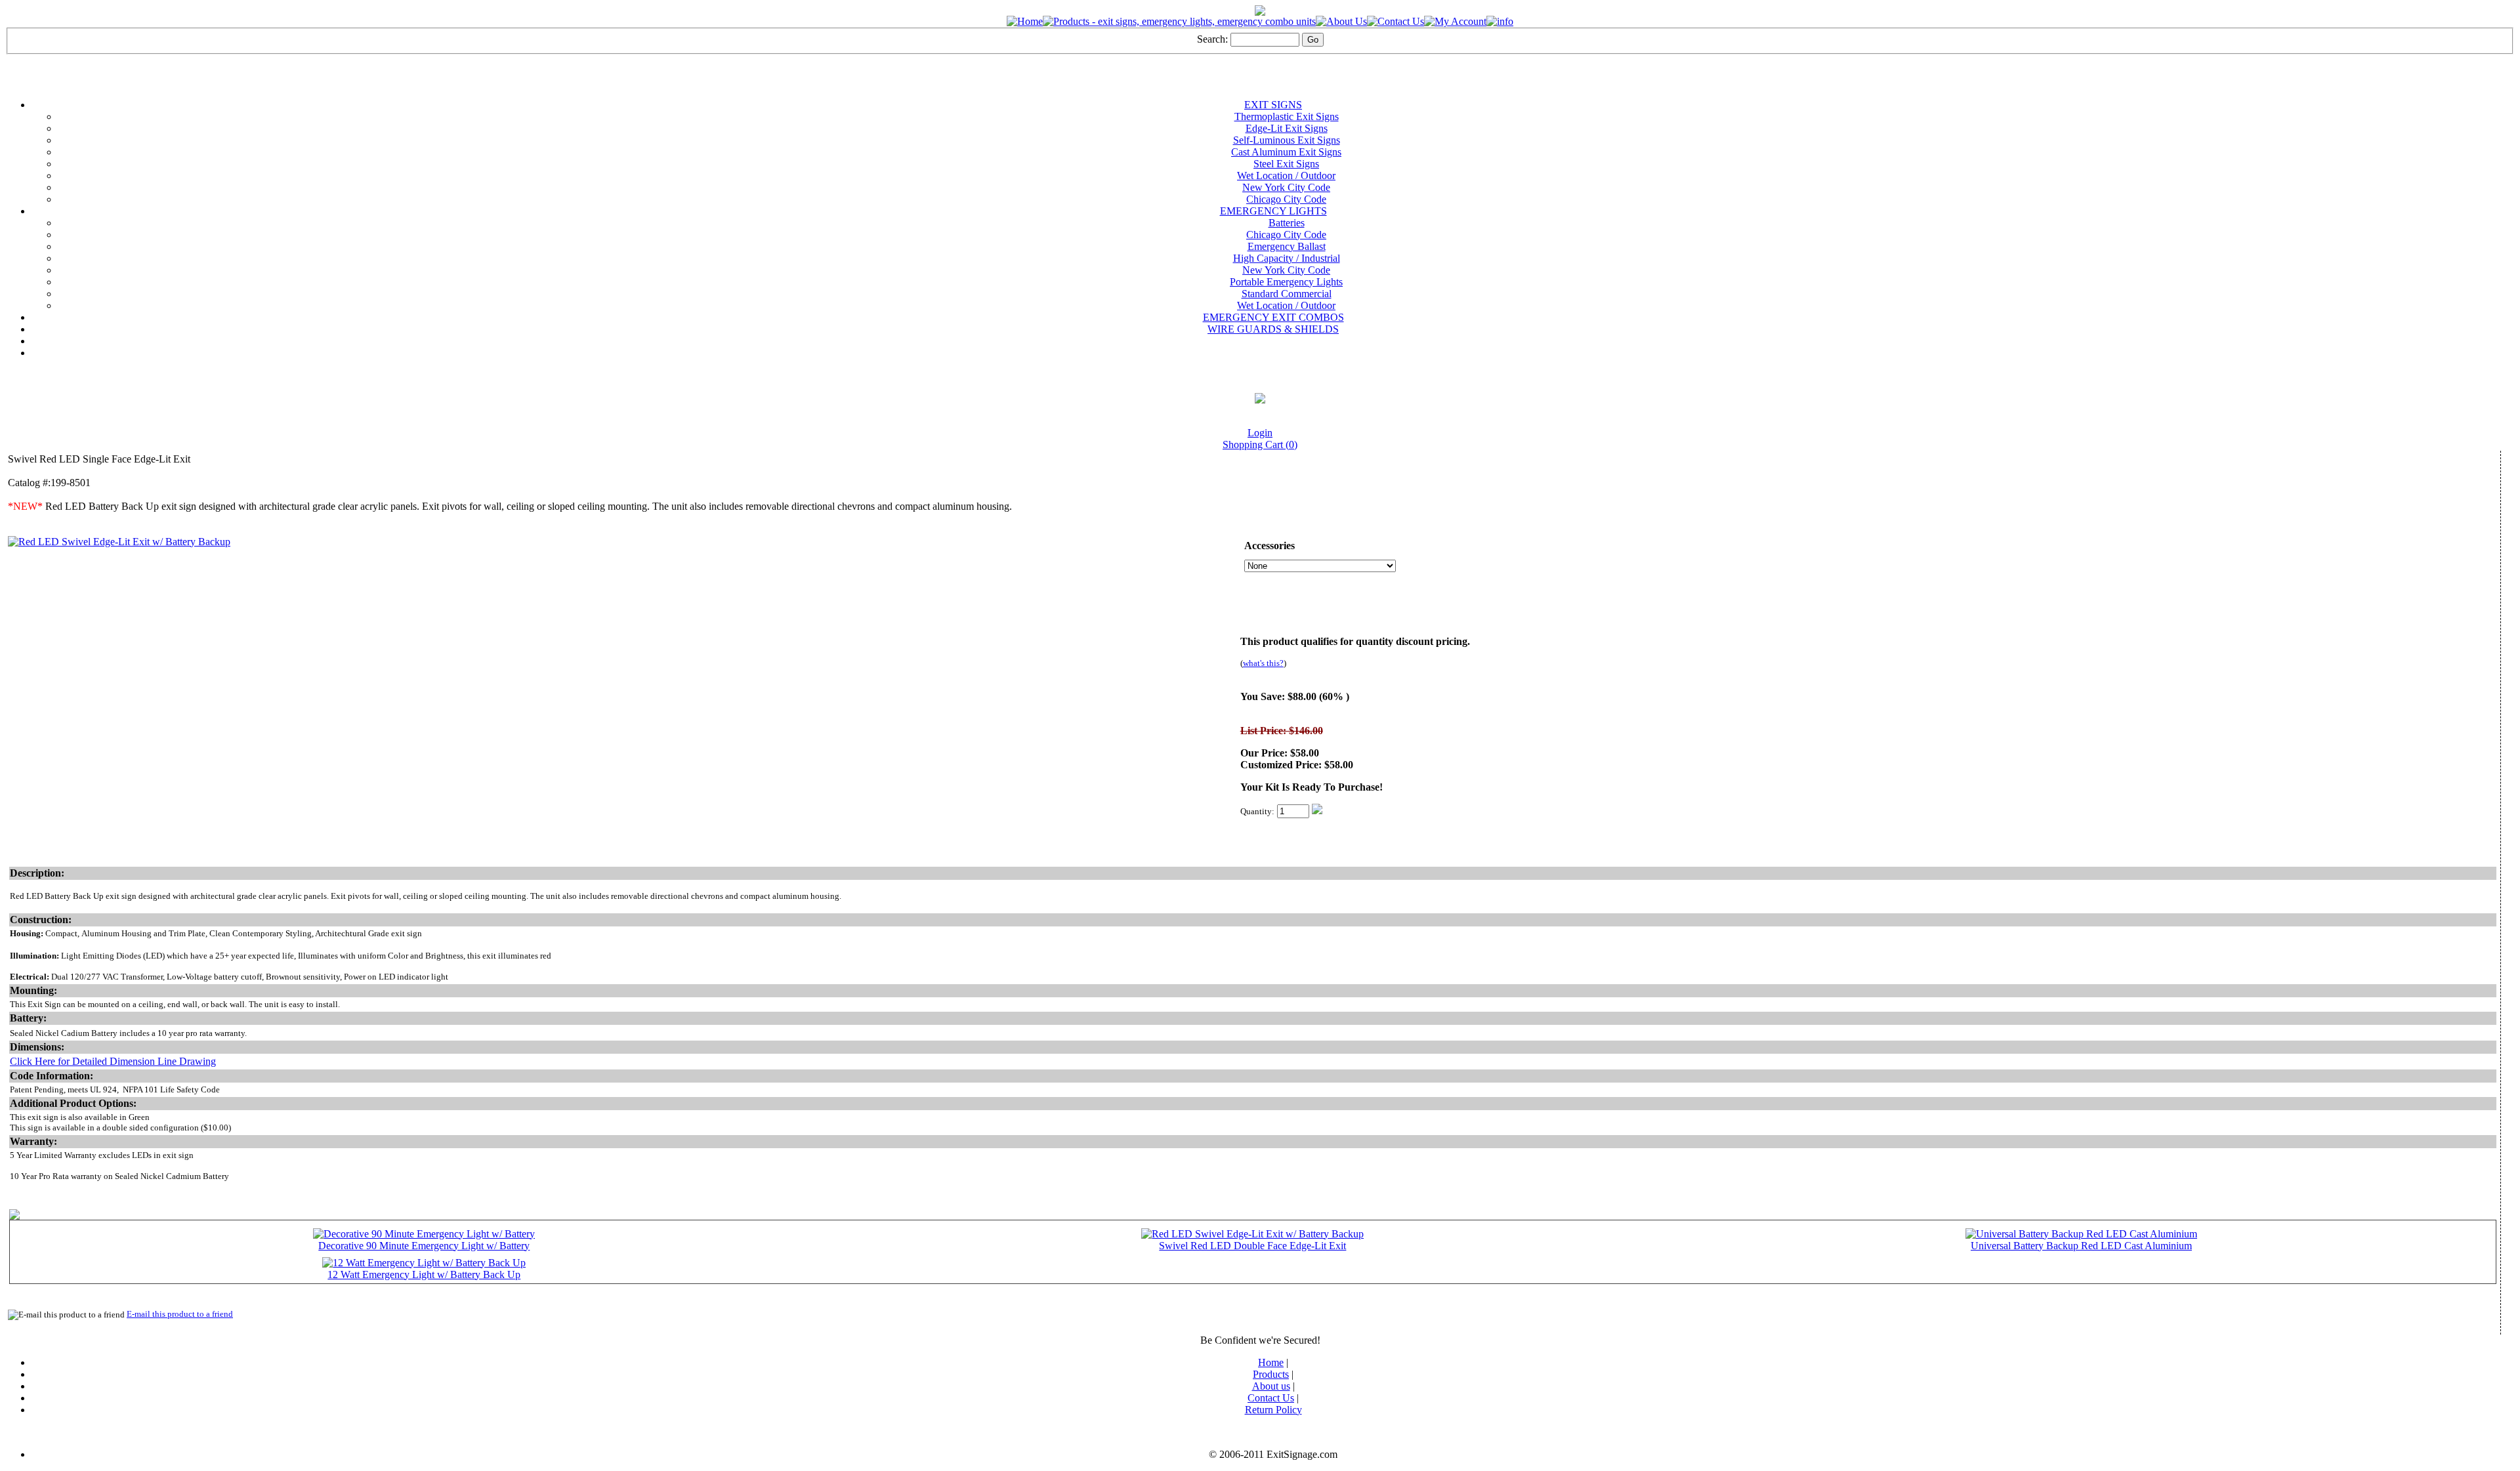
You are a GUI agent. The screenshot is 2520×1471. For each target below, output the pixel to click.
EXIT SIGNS (1273, 105)
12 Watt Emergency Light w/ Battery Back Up (424, 1274)
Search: (1212, 39)
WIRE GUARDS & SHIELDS (1273, 329)
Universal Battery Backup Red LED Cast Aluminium (2081, 1246)
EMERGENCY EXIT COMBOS (1273, 317)
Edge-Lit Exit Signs (1287, 128)
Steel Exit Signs (1286, 164)
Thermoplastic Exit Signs (1287, 116)
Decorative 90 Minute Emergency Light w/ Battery (424, 1246)
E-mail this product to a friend (180, 1314)
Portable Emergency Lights (1286, 282)
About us (1271, 1386)
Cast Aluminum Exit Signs (1286, 152)
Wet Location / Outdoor (1286, 176)
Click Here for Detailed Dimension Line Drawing (113, 1061)
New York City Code (1286, 187)
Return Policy (1273, 1410)
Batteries (1287, 223)
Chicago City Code (1286, 199)
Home (1271, 1362)
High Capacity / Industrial (1287, 258)
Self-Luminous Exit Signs (1287, 140)
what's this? (1263, 663)
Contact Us (1271, 1398)
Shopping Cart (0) (1260, 445)
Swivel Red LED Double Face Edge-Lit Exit (1252, 1246)
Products (1271, 1374)
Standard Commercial (1287, 294)
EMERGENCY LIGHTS (1273, 211)
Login (1260, 433)
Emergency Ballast (1287, 246)
